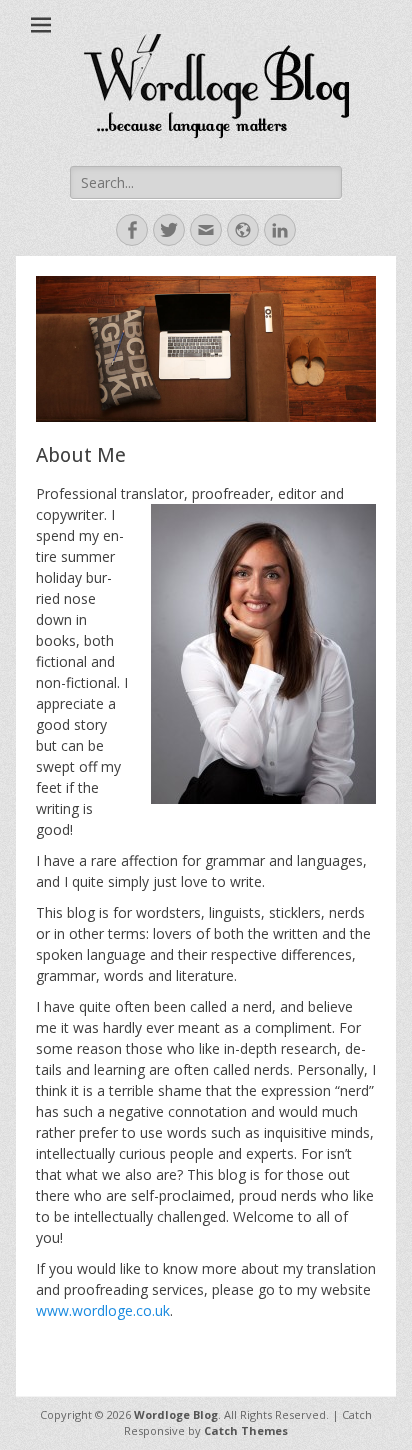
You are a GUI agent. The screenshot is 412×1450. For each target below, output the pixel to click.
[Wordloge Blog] (216, 90)
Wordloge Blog (176, 1414)
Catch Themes (246, 1430)
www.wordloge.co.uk (103, 1310)
